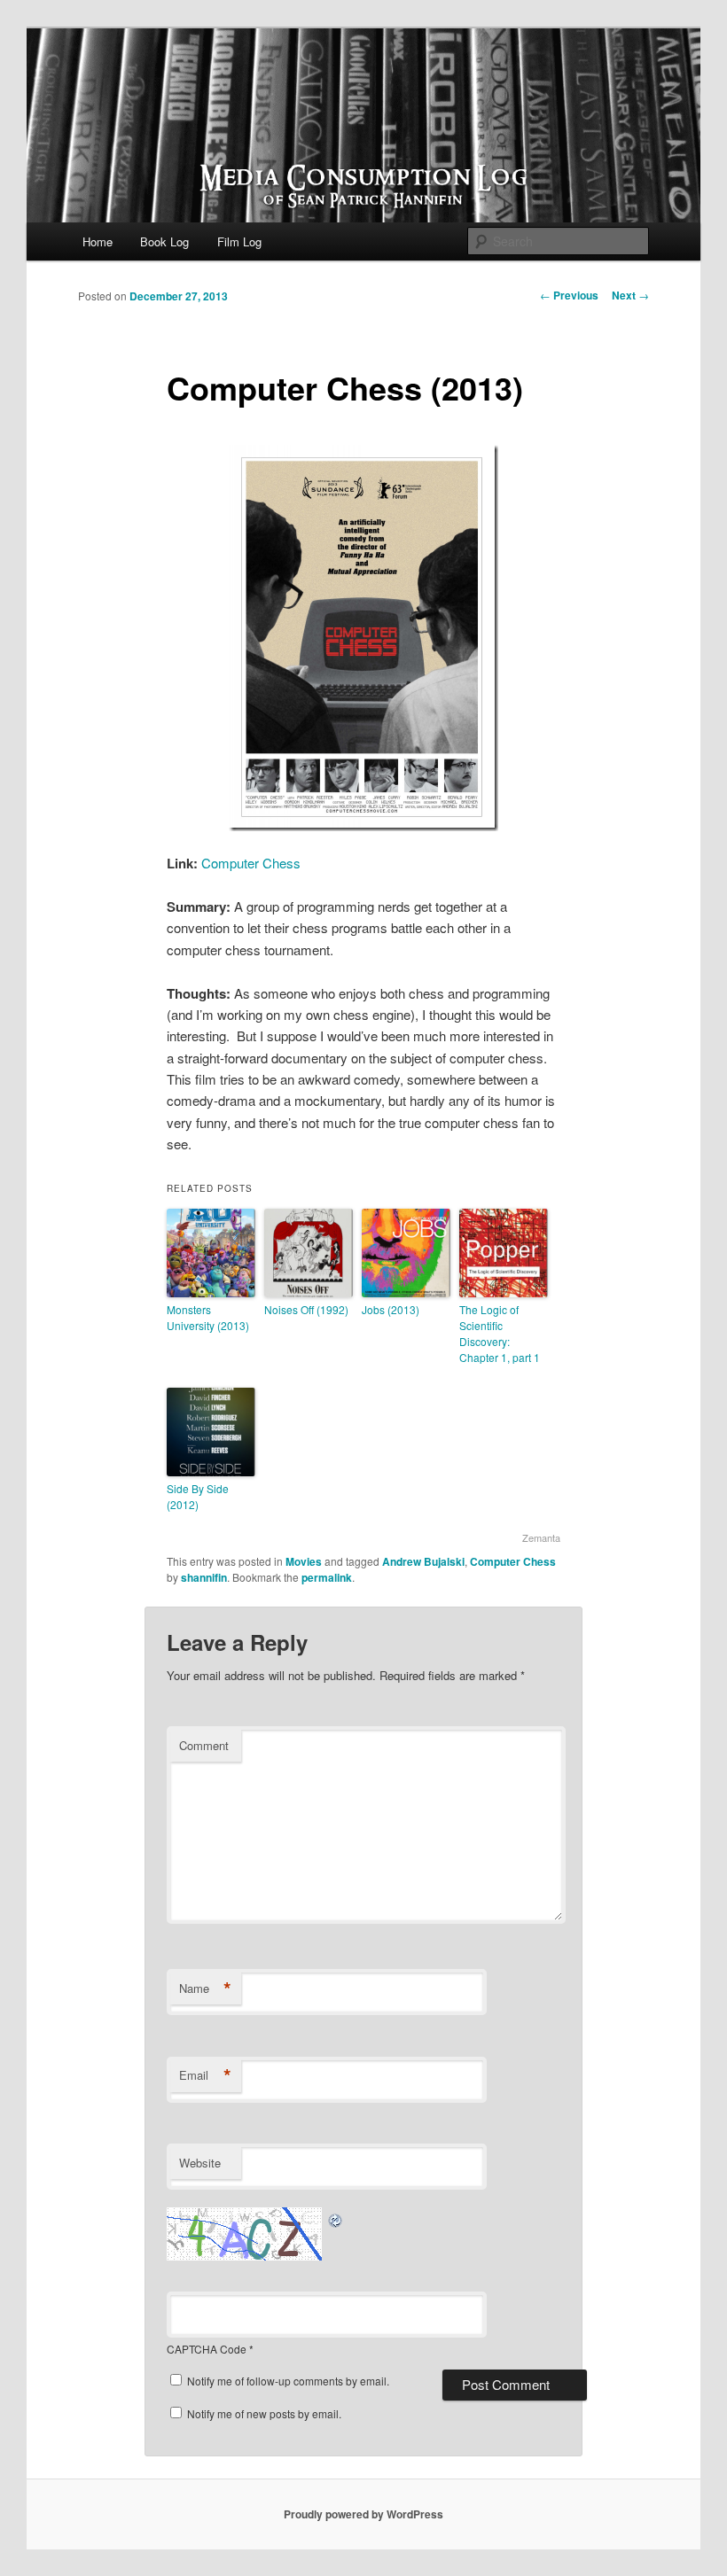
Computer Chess (251, 863)
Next (630, 295)
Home (98, 241)
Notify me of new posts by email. (264, 2413)
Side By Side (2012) (198, 1496)
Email (205, 2075)
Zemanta (541, 1537)
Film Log (239, 241)
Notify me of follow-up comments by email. (288, 2381)
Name (205, 1988)
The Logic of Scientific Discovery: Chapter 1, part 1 (500, 1333)
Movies (304, 1561)
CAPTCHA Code (207, 2349)
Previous (569, 295)
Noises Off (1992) (306, 1309)
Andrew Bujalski (423, 1561)
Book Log (164, 241)
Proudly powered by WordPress (363, 2514)
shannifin (204, 1577)
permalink (327, 1577)
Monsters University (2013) (208, 1317)
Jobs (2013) (391, 1309)
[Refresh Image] (336, 2218)
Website (200, 2163)
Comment (204, 1745)
